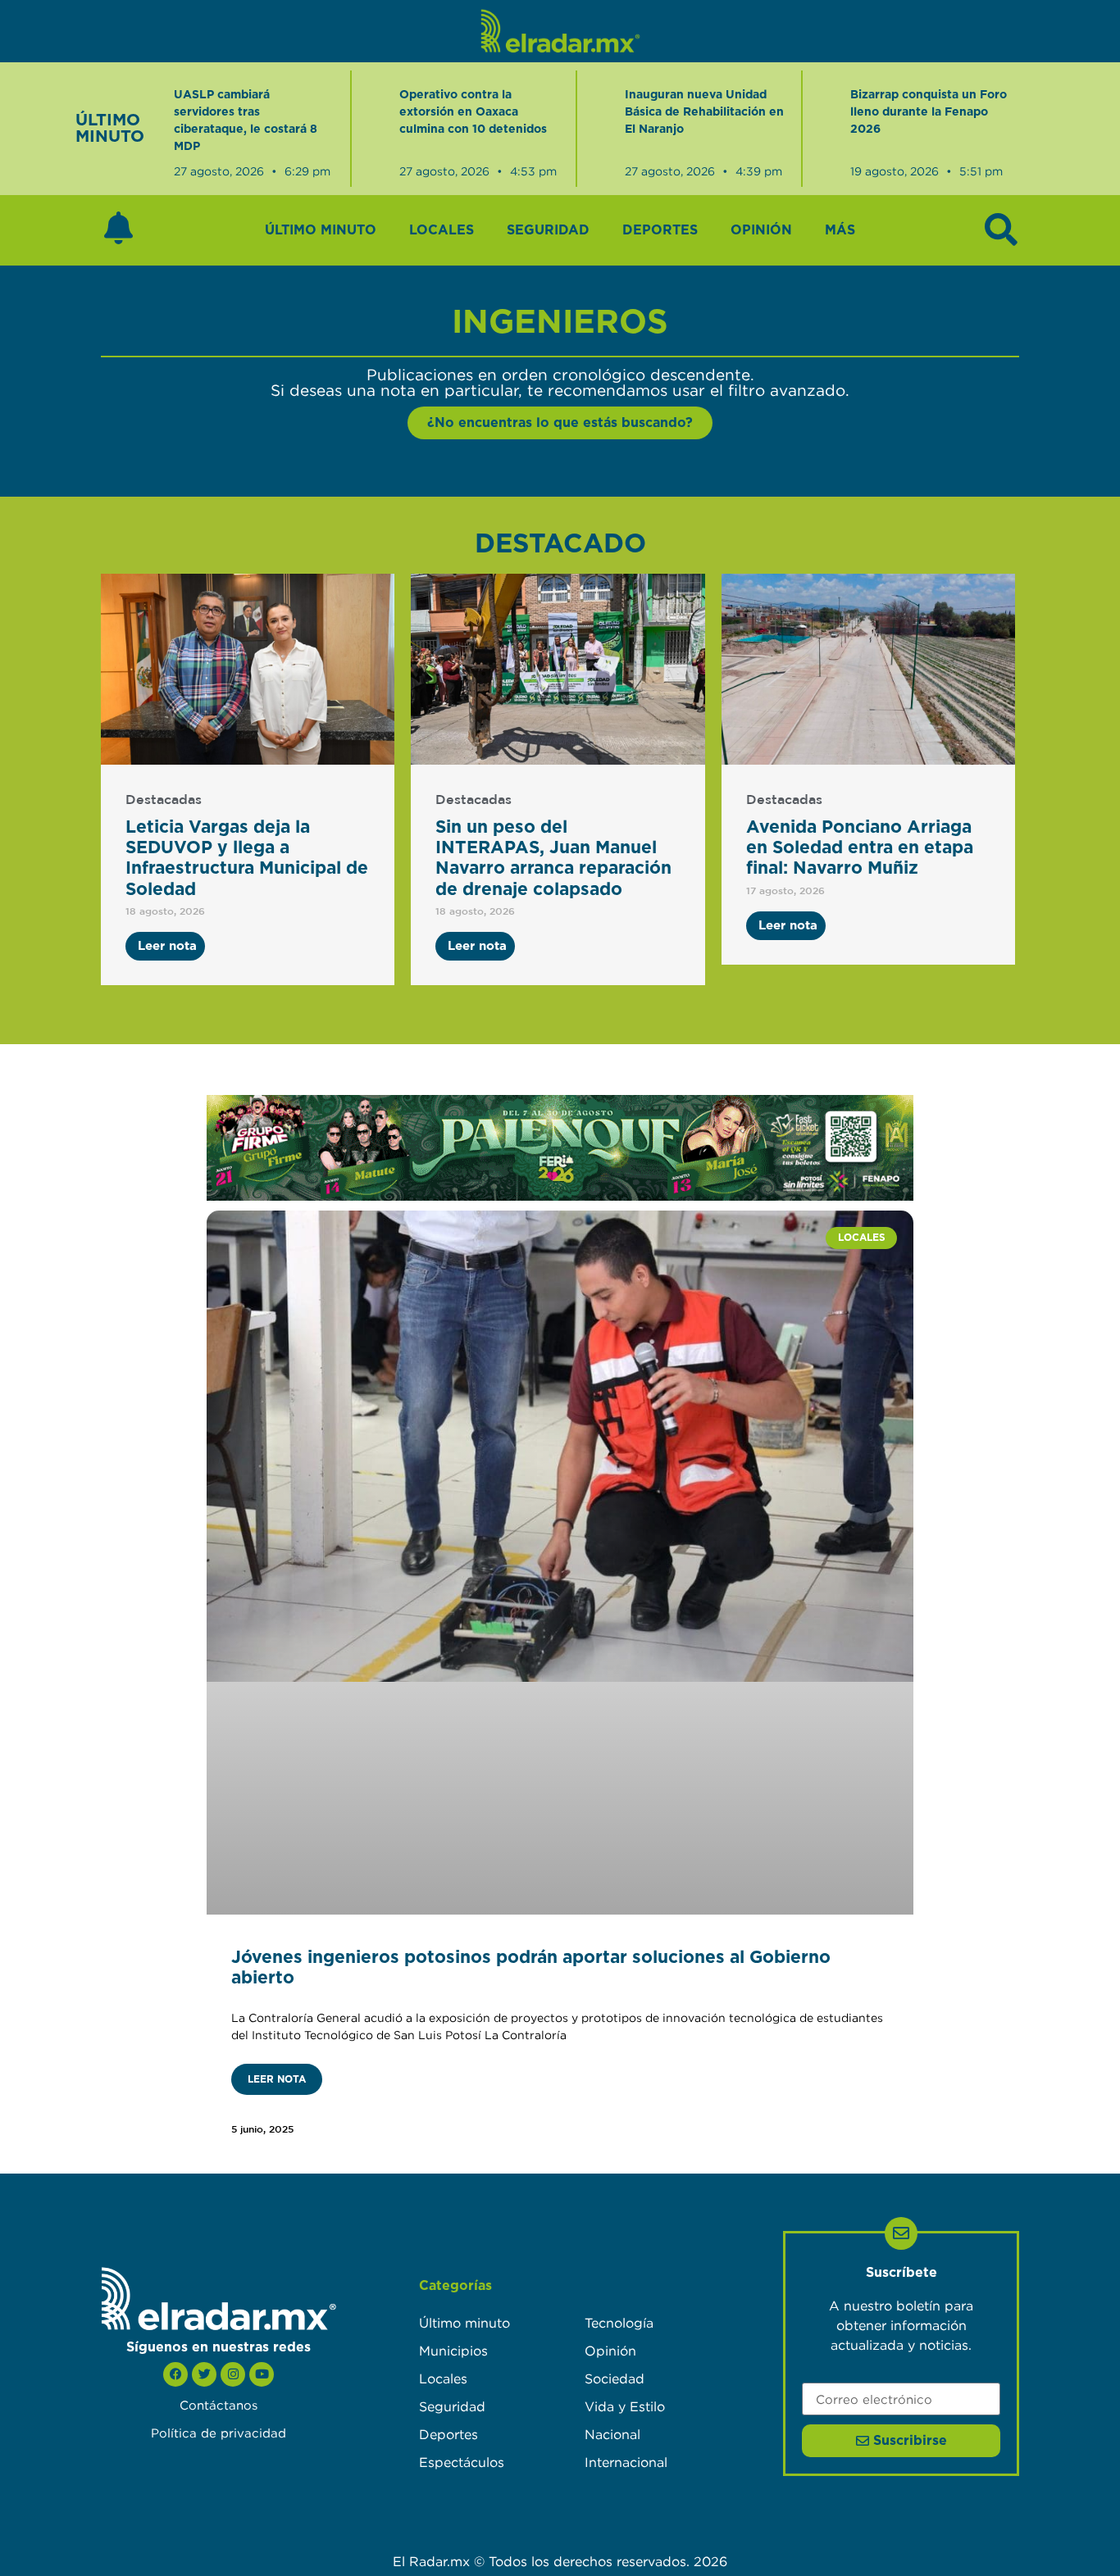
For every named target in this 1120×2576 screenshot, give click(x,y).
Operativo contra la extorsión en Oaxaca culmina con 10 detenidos (473, 112)
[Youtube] (262, 2374)
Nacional (612, 2434)
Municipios (453, 2351)
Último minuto (321, 230)
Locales (442, 230)
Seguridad (548, 230)
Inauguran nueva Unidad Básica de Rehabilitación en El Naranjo (704, 112)
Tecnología (619, 2323)
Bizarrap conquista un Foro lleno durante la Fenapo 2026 (929, 112)
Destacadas (164, 800)
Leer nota (277, 2079)
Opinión (761, 230)
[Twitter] (204, 2374)
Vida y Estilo (625, 2406)
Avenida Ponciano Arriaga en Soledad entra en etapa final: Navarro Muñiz (860, 848)
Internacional (626, 2462)
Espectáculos (462, 2462)
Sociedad (615, 2378)
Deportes (660, 230)
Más (840, 230)
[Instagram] (233, 2374)
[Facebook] (175, 2374)
